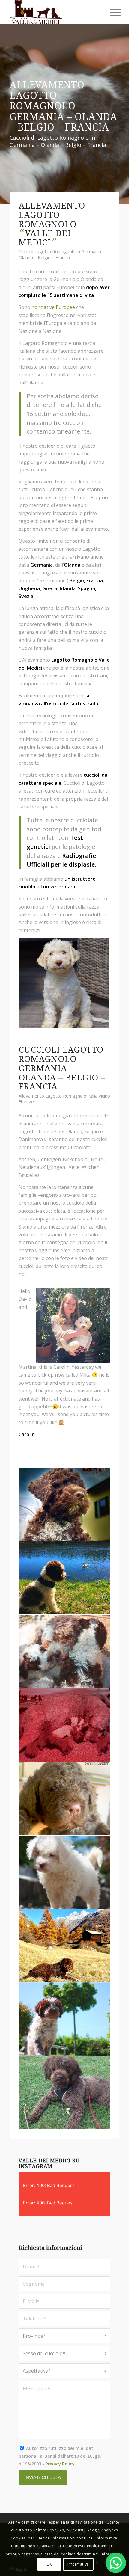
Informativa (78, 2564)
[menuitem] (111, 13)
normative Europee (53, 307)
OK (49, 2564)
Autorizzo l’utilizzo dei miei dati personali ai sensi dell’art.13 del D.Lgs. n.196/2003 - (60, 2456)
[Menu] (111, 13)
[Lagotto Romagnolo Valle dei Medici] (53, 12)
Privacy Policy (60, 2464)
